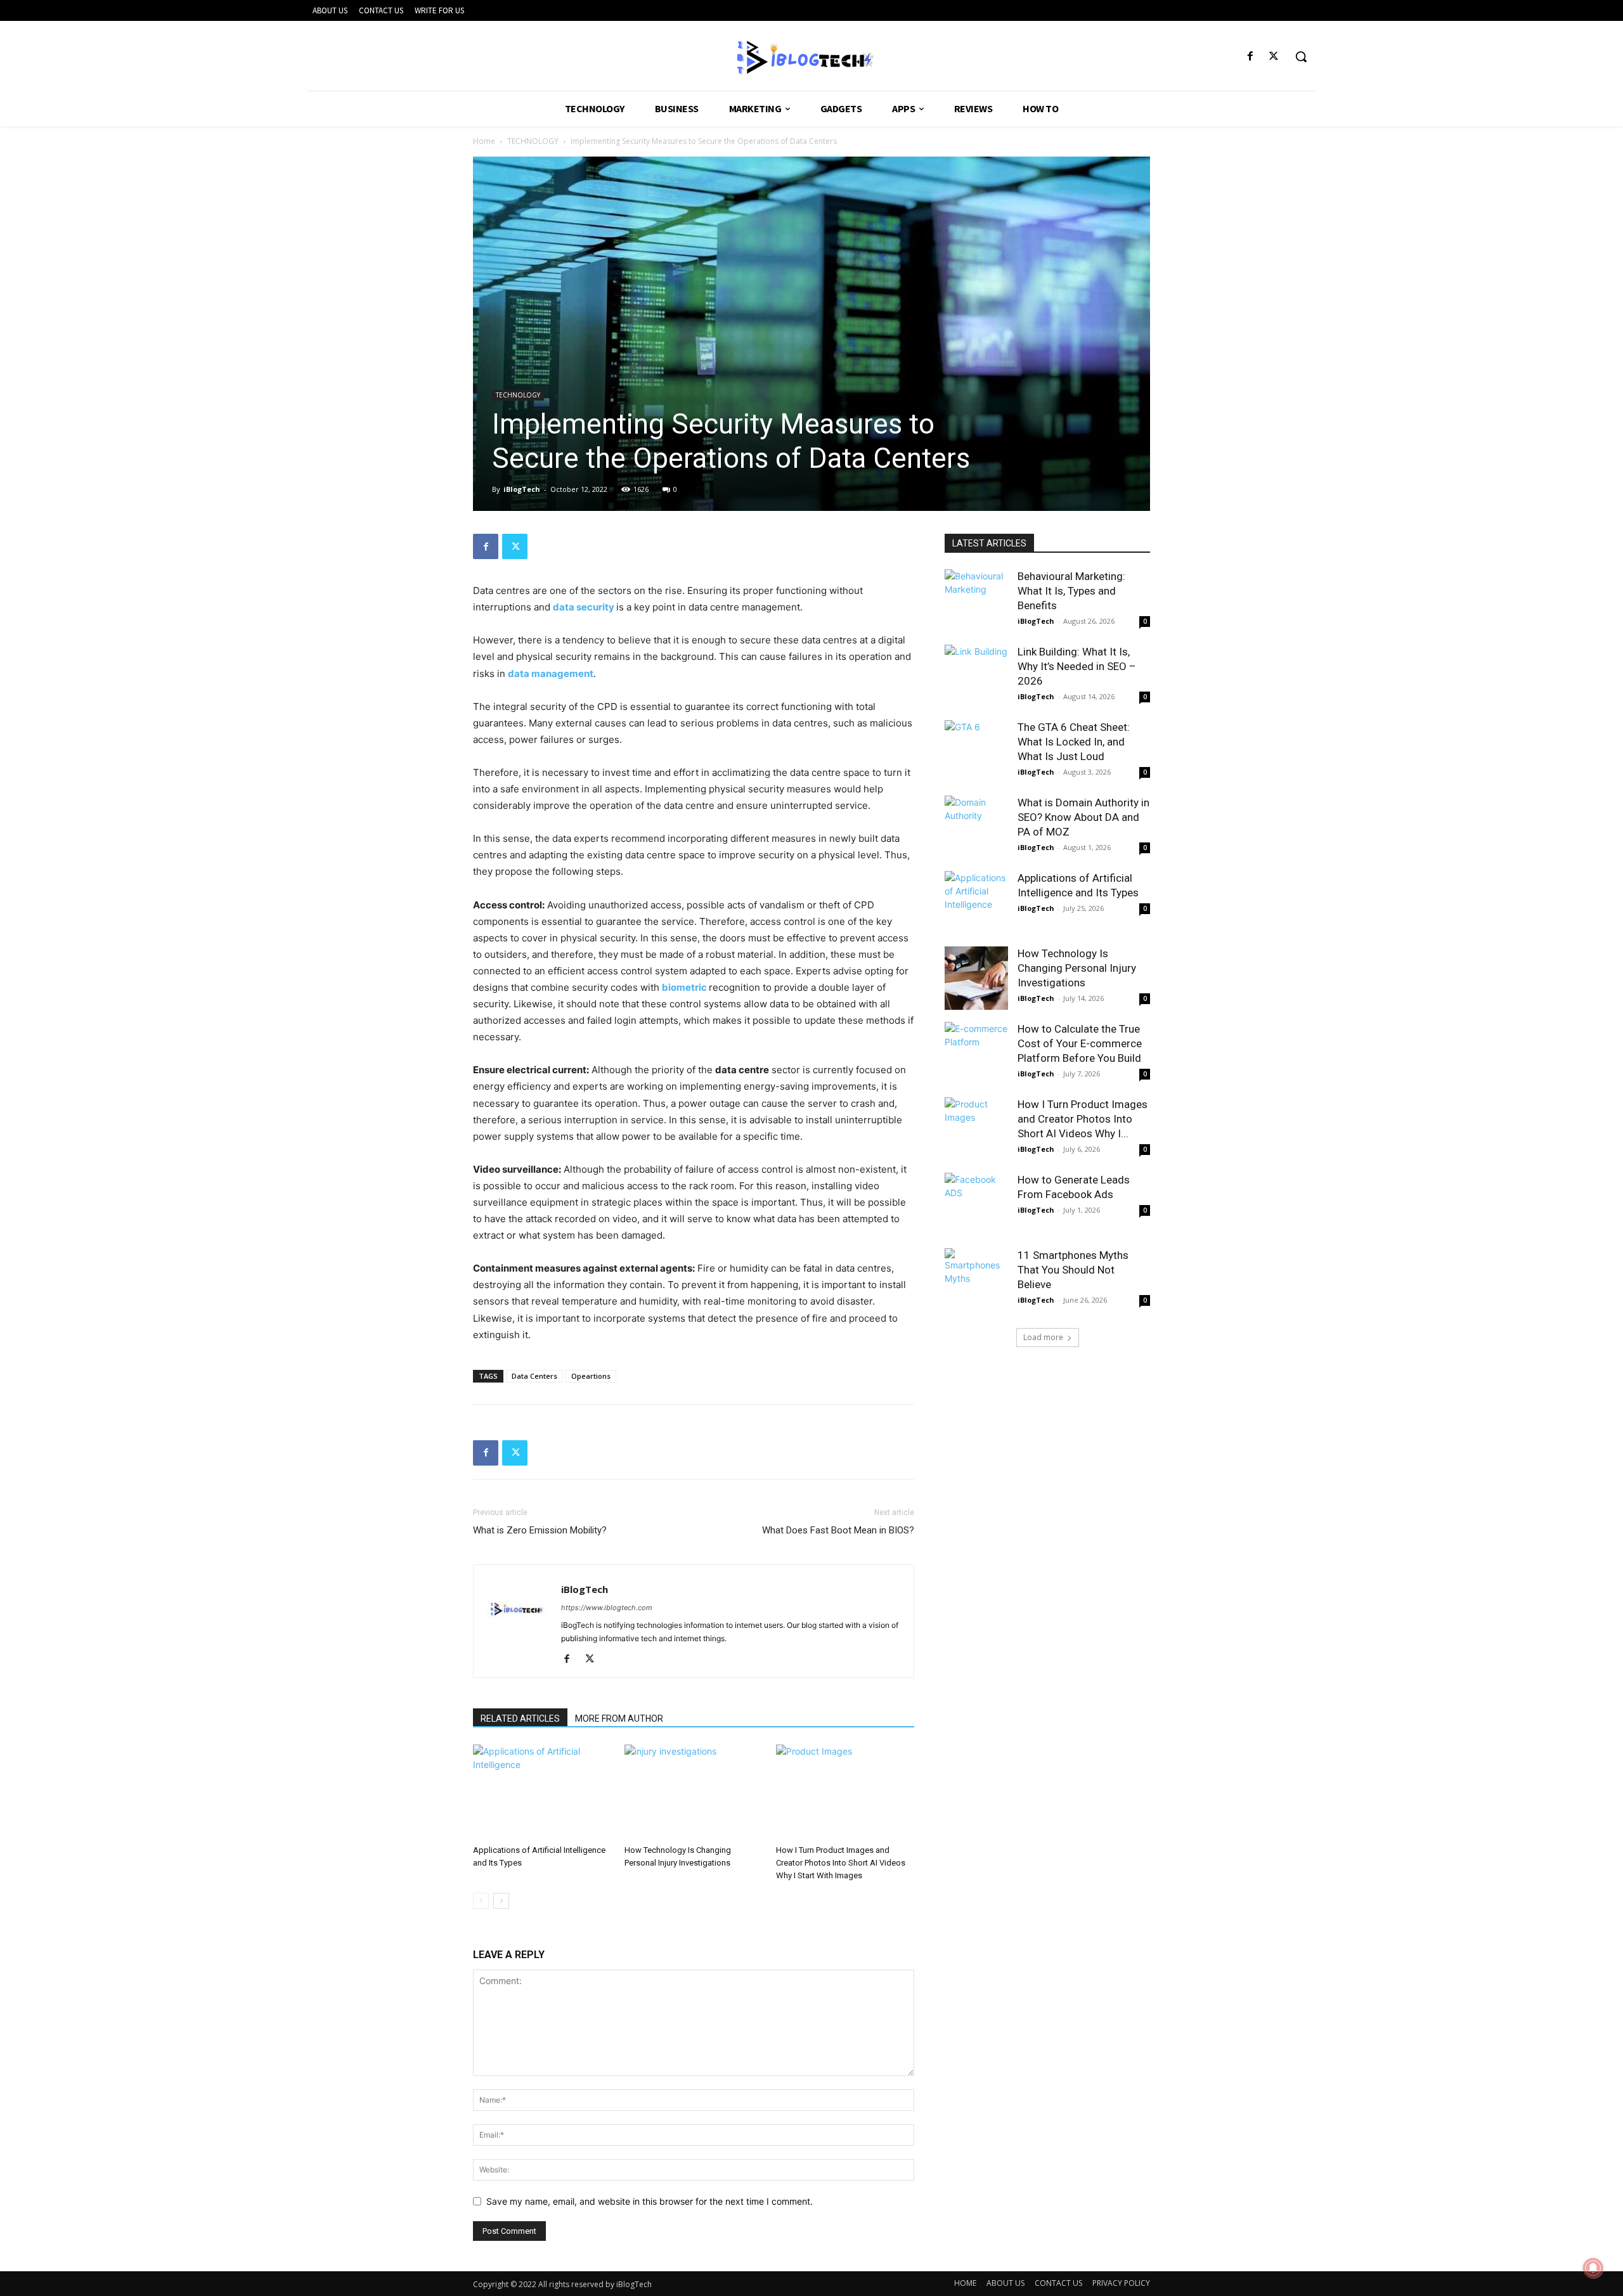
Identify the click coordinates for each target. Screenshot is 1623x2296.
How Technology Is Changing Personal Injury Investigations (1077, 968)
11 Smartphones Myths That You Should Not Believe (1073, 1270)
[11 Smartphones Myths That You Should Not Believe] (976, 1280)
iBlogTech (522, 489)
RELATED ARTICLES (520, 1719)
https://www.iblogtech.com (607, 1608)
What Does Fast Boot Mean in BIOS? (838, 1530)
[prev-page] (481, 1901)
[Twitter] (1274, 57)
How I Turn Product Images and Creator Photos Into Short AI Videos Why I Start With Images (841, 1863)
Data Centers (534, 1376)
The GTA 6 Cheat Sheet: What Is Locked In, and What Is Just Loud (1074, 742)
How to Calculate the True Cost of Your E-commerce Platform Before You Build (1080, 1043)
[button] (1301, 56)
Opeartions (591, 1376)
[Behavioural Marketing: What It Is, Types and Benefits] (976, 601)
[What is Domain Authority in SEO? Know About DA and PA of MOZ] (976, 827)
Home (484, 141)
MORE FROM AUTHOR (619, 1719)
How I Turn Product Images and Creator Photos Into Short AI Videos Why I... (1083, 1119)
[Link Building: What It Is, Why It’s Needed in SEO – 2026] (976, 676)
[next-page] (501, 1901)
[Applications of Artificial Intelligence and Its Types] (542, 1792)
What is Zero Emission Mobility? (540, 1530)
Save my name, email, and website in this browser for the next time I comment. (650, 2201)
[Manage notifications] (1593, 2268)
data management (551, 674)
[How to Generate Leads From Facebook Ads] (976, 1204)
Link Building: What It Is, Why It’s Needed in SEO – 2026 (1077, 666)
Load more (1043, 1337)
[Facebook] (1251, 57)
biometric (685, 987)
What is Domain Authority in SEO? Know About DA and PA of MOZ (1083, 817)
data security (585, 607)
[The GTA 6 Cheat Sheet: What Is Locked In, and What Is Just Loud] (976, 752)
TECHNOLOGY (533, 141)
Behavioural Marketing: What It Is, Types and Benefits (1071, 591)
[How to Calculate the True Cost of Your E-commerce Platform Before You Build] (976, 1054)
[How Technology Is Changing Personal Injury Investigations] (694, 1792)
